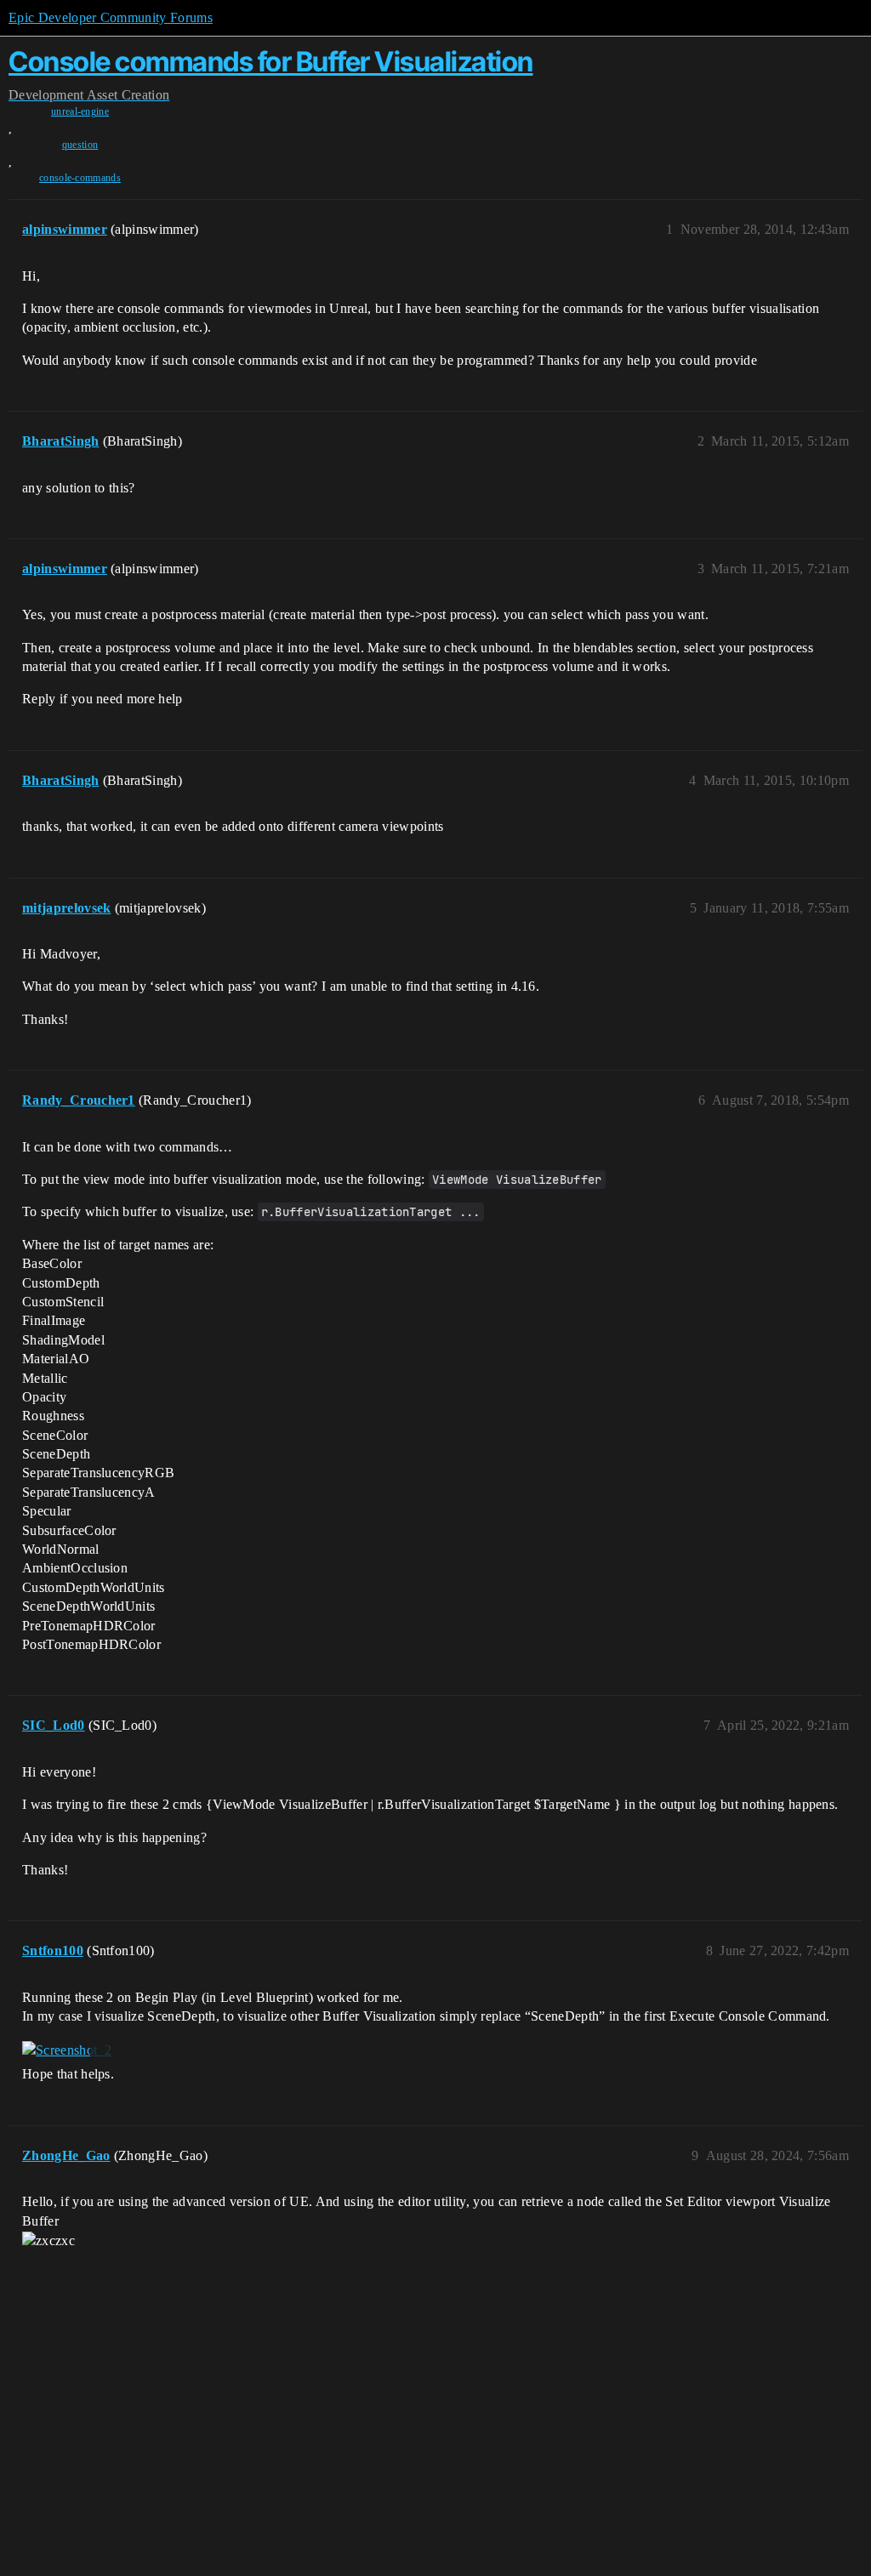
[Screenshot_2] (67, 2050)
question (80, 145)
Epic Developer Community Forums (111, 17)
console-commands (80, 178)
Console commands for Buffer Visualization (271, 62)
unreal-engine (80, 111)
